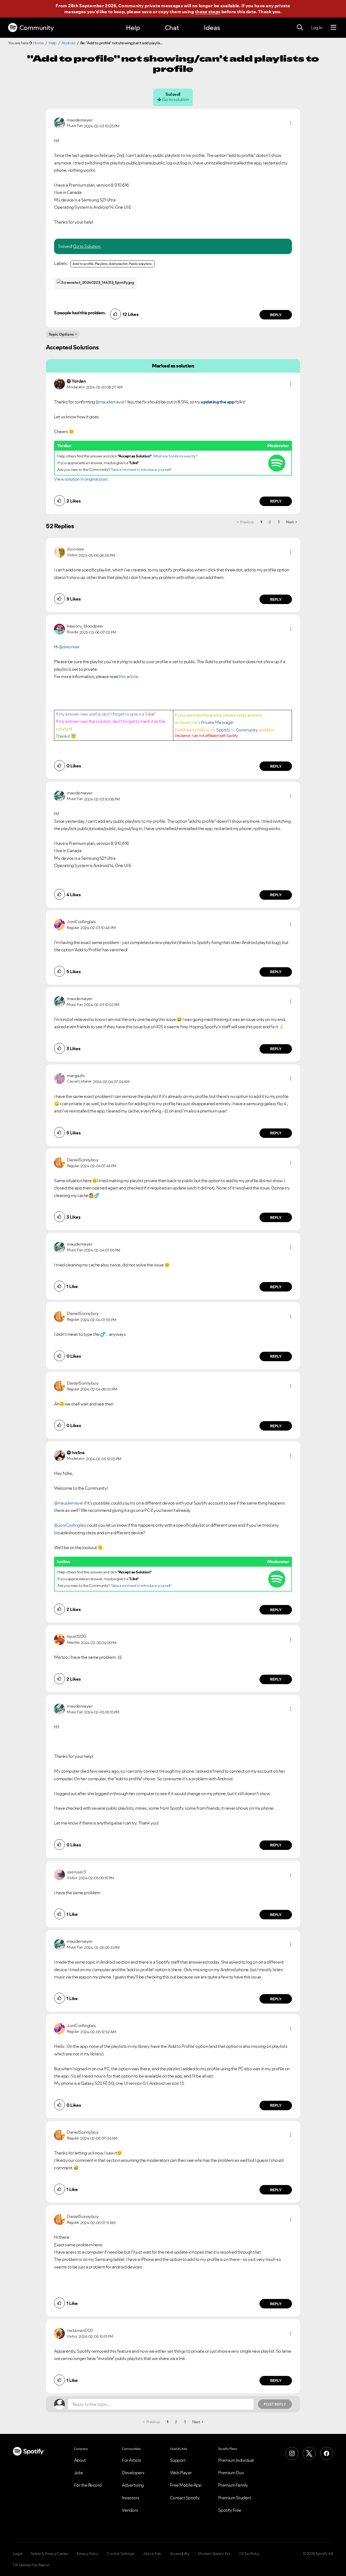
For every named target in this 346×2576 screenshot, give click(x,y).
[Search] (300, 28)
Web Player (181, 2473)
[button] (291, 123)
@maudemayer (110, 402)
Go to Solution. (87, 246)
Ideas (212, 28)
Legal (17, 2554)
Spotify (223, 730)
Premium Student (235, 2498)
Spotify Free (230, 2510)
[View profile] (59, 122)
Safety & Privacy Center (49, 2554)
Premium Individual (236, 2460)
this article (129, 676)
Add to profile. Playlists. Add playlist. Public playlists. (112, 264)
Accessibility (180, 2554)
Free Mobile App (186, 2485)
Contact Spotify (185, 2498)
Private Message (217, 722)
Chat (172, 28)
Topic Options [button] (61, 334)
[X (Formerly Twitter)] (309, 2453)
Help (133, 28)
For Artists (132, 2460)
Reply (276, 315)
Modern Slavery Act (214, 2554)
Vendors (130, 2510)
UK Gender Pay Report (31, 2565)
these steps (208, 12)
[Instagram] (292, 2453)
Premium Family (233, 2485)
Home (38, 43)
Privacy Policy (87, 2554)
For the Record (88, 2485)
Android (68, 43)
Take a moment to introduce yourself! (141, 470)
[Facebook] (327, 2453)
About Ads (152, 2554)
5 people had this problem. (80, 313)
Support (178, 2460)
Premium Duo (231, 2473)
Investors (131, 2498)
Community (37, 28)
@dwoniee (69, 647)
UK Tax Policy (249, 2554)
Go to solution (175, 99)
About (80, 2460)
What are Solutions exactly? (175, 456)
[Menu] (333, 28)
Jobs (79, 2473)
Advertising (133, 2485)
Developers (133, 2473)
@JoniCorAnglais (70, 1525)
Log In (317, 28)
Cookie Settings (121, 2554)
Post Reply (275, 2404)
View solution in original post (81, 479)
